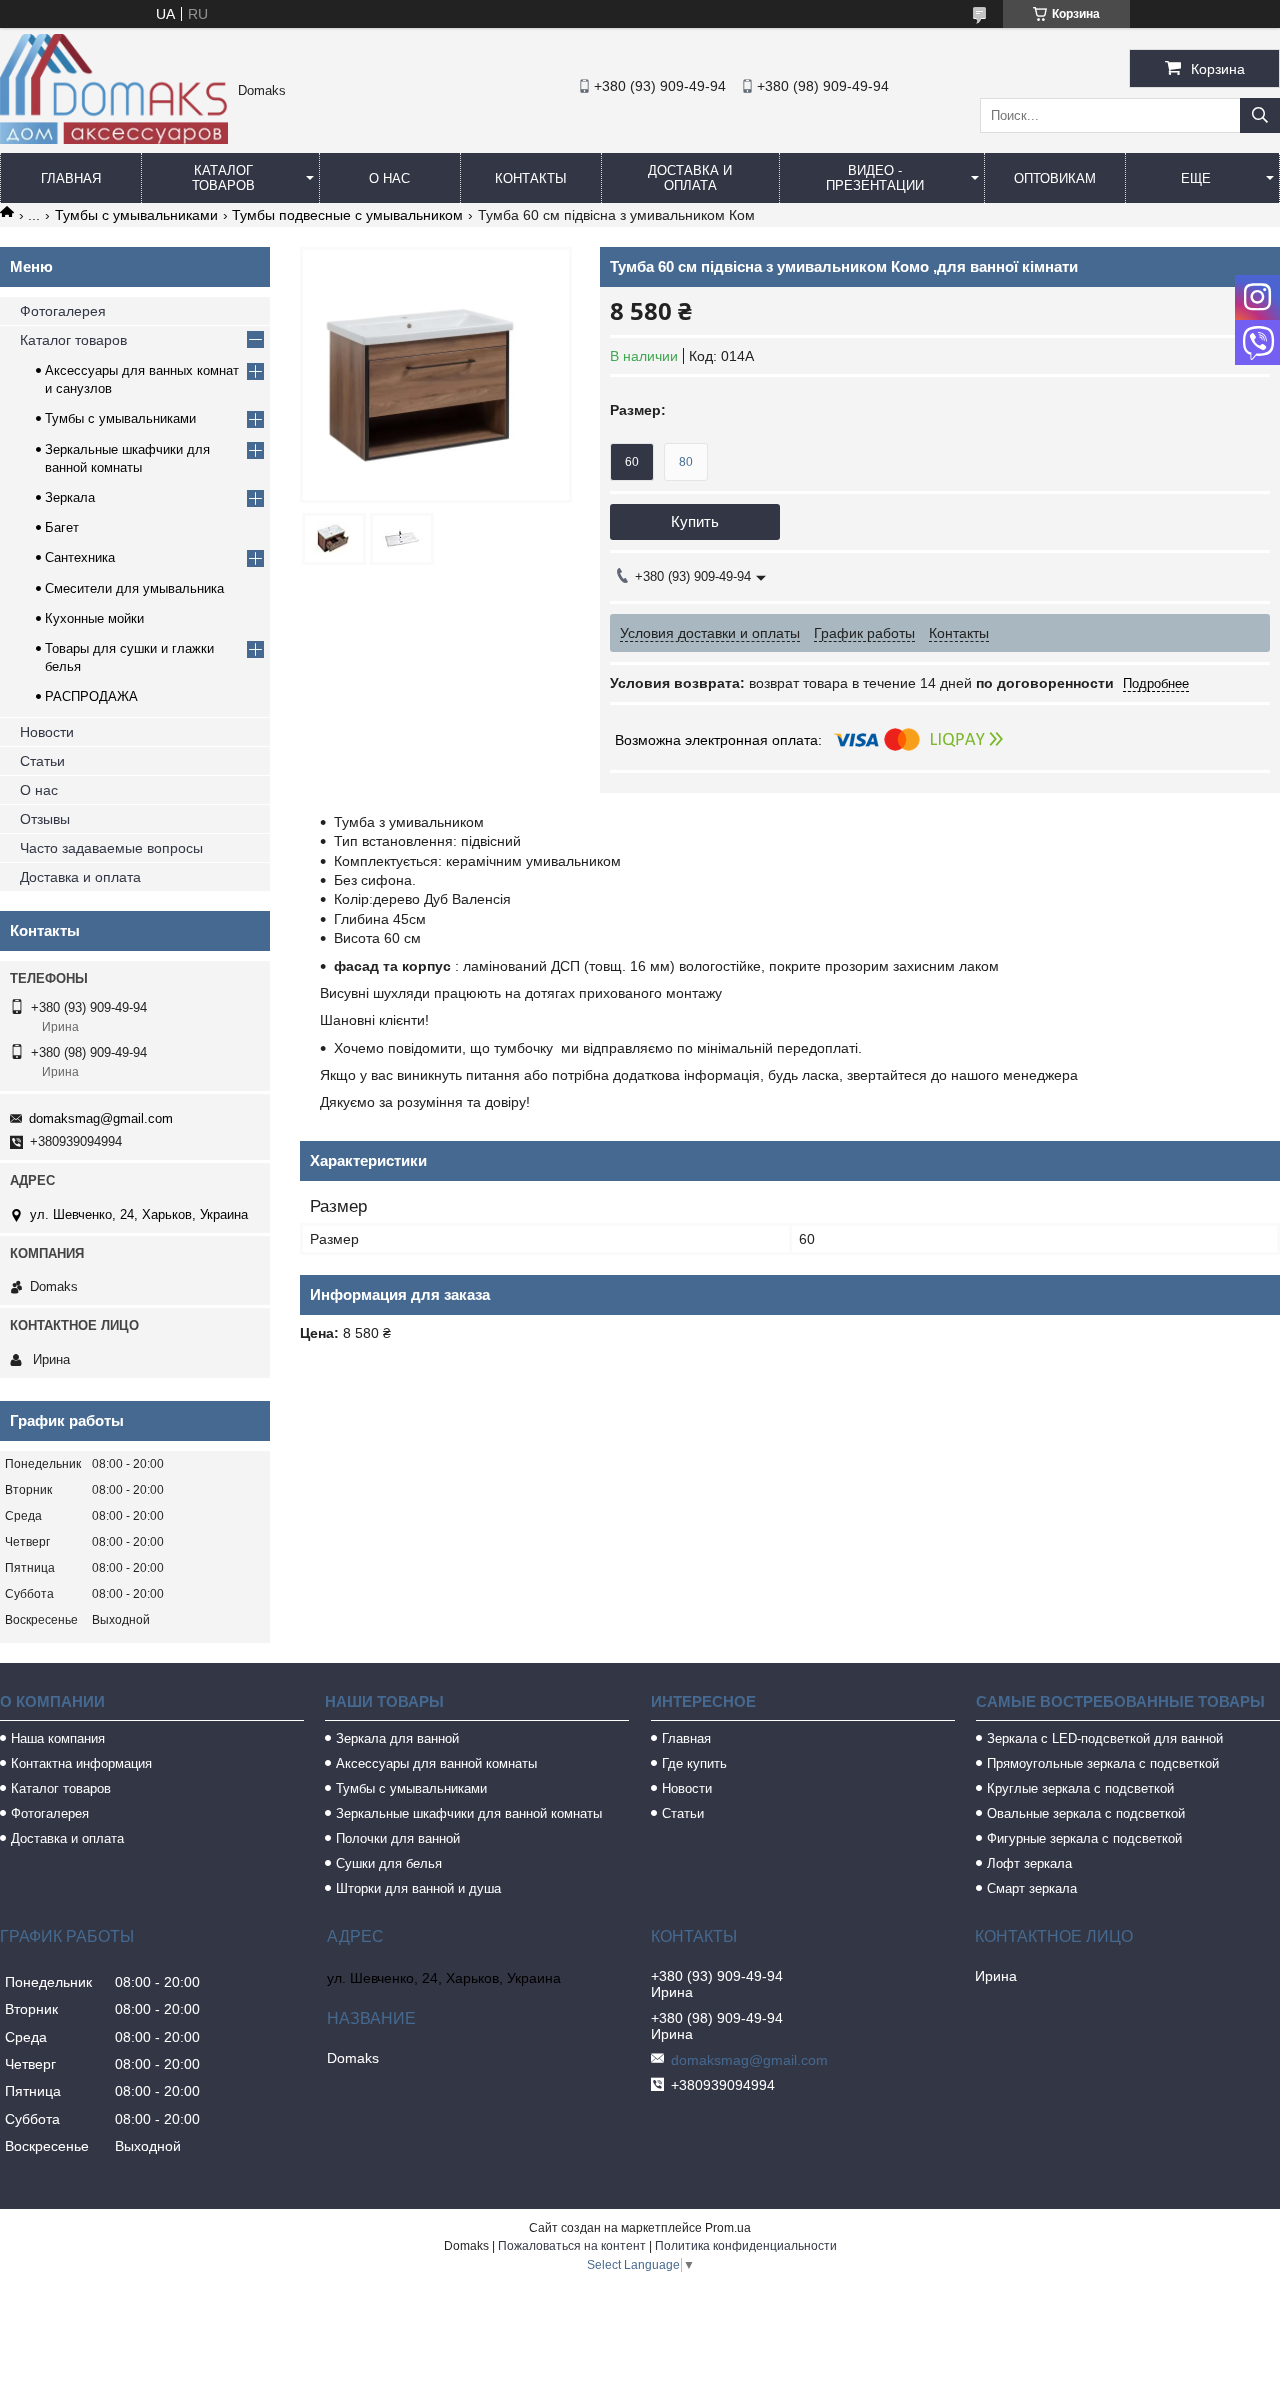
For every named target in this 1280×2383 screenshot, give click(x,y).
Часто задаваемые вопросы (111, 848)
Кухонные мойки (94, 618)
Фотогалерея (63, 311)
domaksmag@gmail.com (101, 1118)
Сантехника (80, 557)
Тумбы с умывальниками (136, 215)
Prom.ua (728, 2228)
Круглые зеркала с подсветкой (1080, 1788)
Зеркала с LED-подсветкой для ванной (1105, 1738)
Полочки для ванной (398, 1838)
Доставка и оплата (690, 178)
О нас (389, 178)
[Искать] (1260, 115)
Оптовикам (1055, 178)
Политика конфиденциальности (746, 2246)
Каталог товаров (223, 178)
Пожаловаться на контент (572, 2246)
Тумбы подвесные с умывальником (347, 215)
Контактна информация (81, 1763)
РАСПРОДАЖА (91, 696)
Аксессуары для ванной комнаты (436, 1763)
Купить (695, 521)
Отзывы (45, 819)
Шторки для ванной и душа (418, 1888)
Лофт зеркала (1029, 1863)
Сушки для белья (389, 1863)
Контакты (531, 178)
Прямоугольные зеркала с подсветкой (1103, 1763)
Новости (47, 732)
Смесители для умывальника (134, 588)
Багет (62, 527)
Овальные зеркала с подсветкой (1086, 1813)
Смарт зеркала (1032, 1888)
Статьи (42, 761)
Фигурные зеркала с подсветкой (1084, 1838)
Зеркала (70, 497)
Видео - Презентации (875, 178)
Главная (71, 178)
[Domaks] (114, 139)
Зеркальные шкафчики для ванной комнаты (469, 1813)
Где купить (694, 1763)
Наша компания (58, 1738)
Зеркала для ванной (397, 1738)
